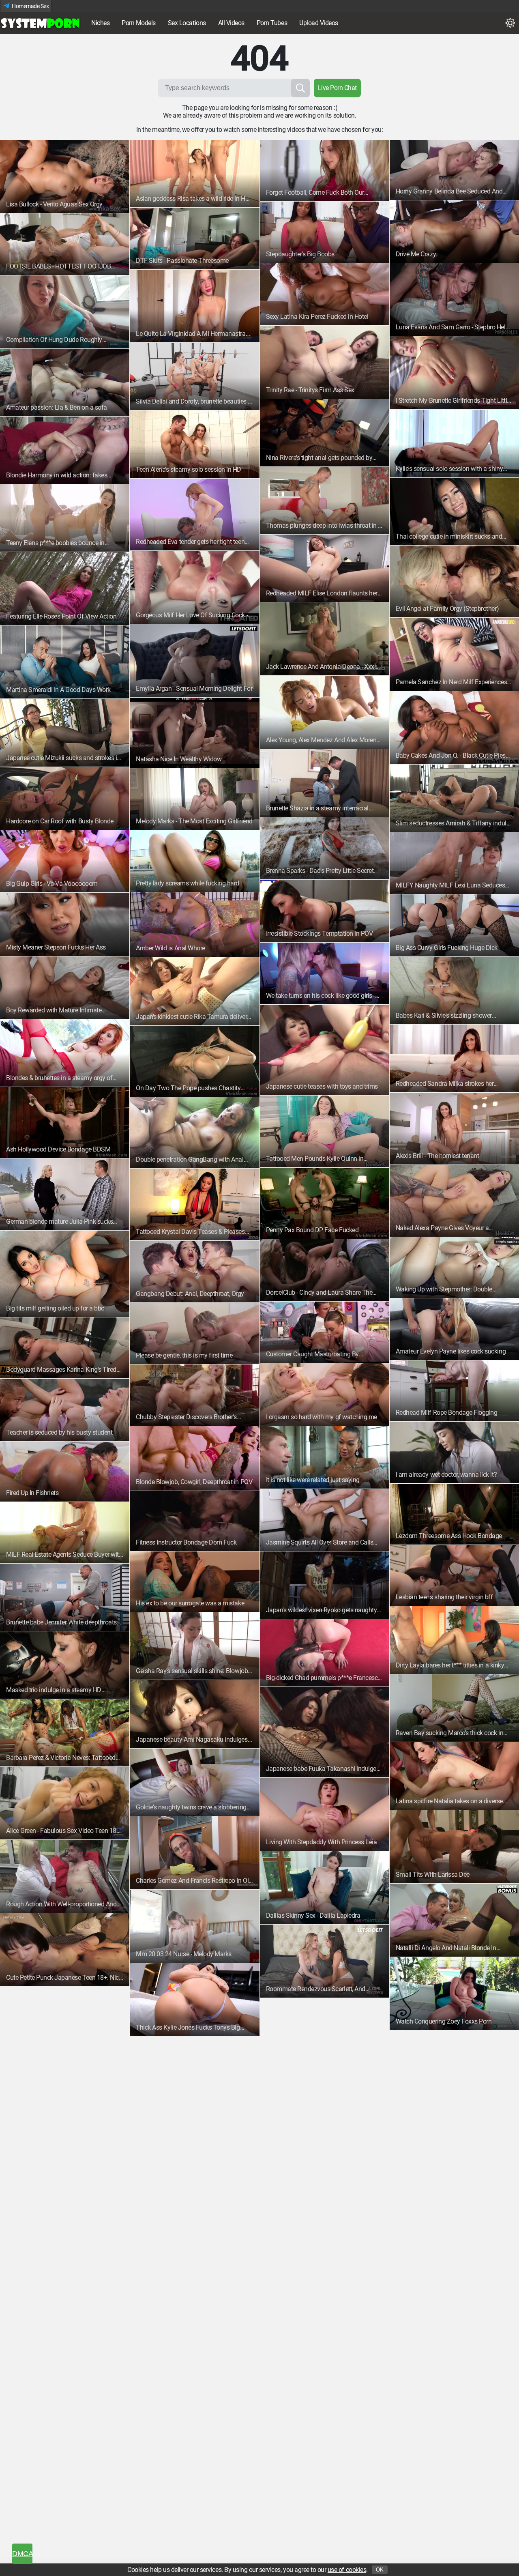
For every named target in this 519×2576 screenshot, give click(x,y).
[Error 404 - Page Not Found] (41, 23)
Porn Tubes (272, 23)
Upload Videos (319, 23)
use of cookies (347, 2570)
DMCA (22, 2554)
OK (380, 2570)
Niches (100, 23)
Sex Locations (187, 23)
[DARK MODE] (510, 23)
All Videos (231, 23)
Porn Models (139, 23)
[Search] (300, 88)
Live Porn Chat (337, 88)
